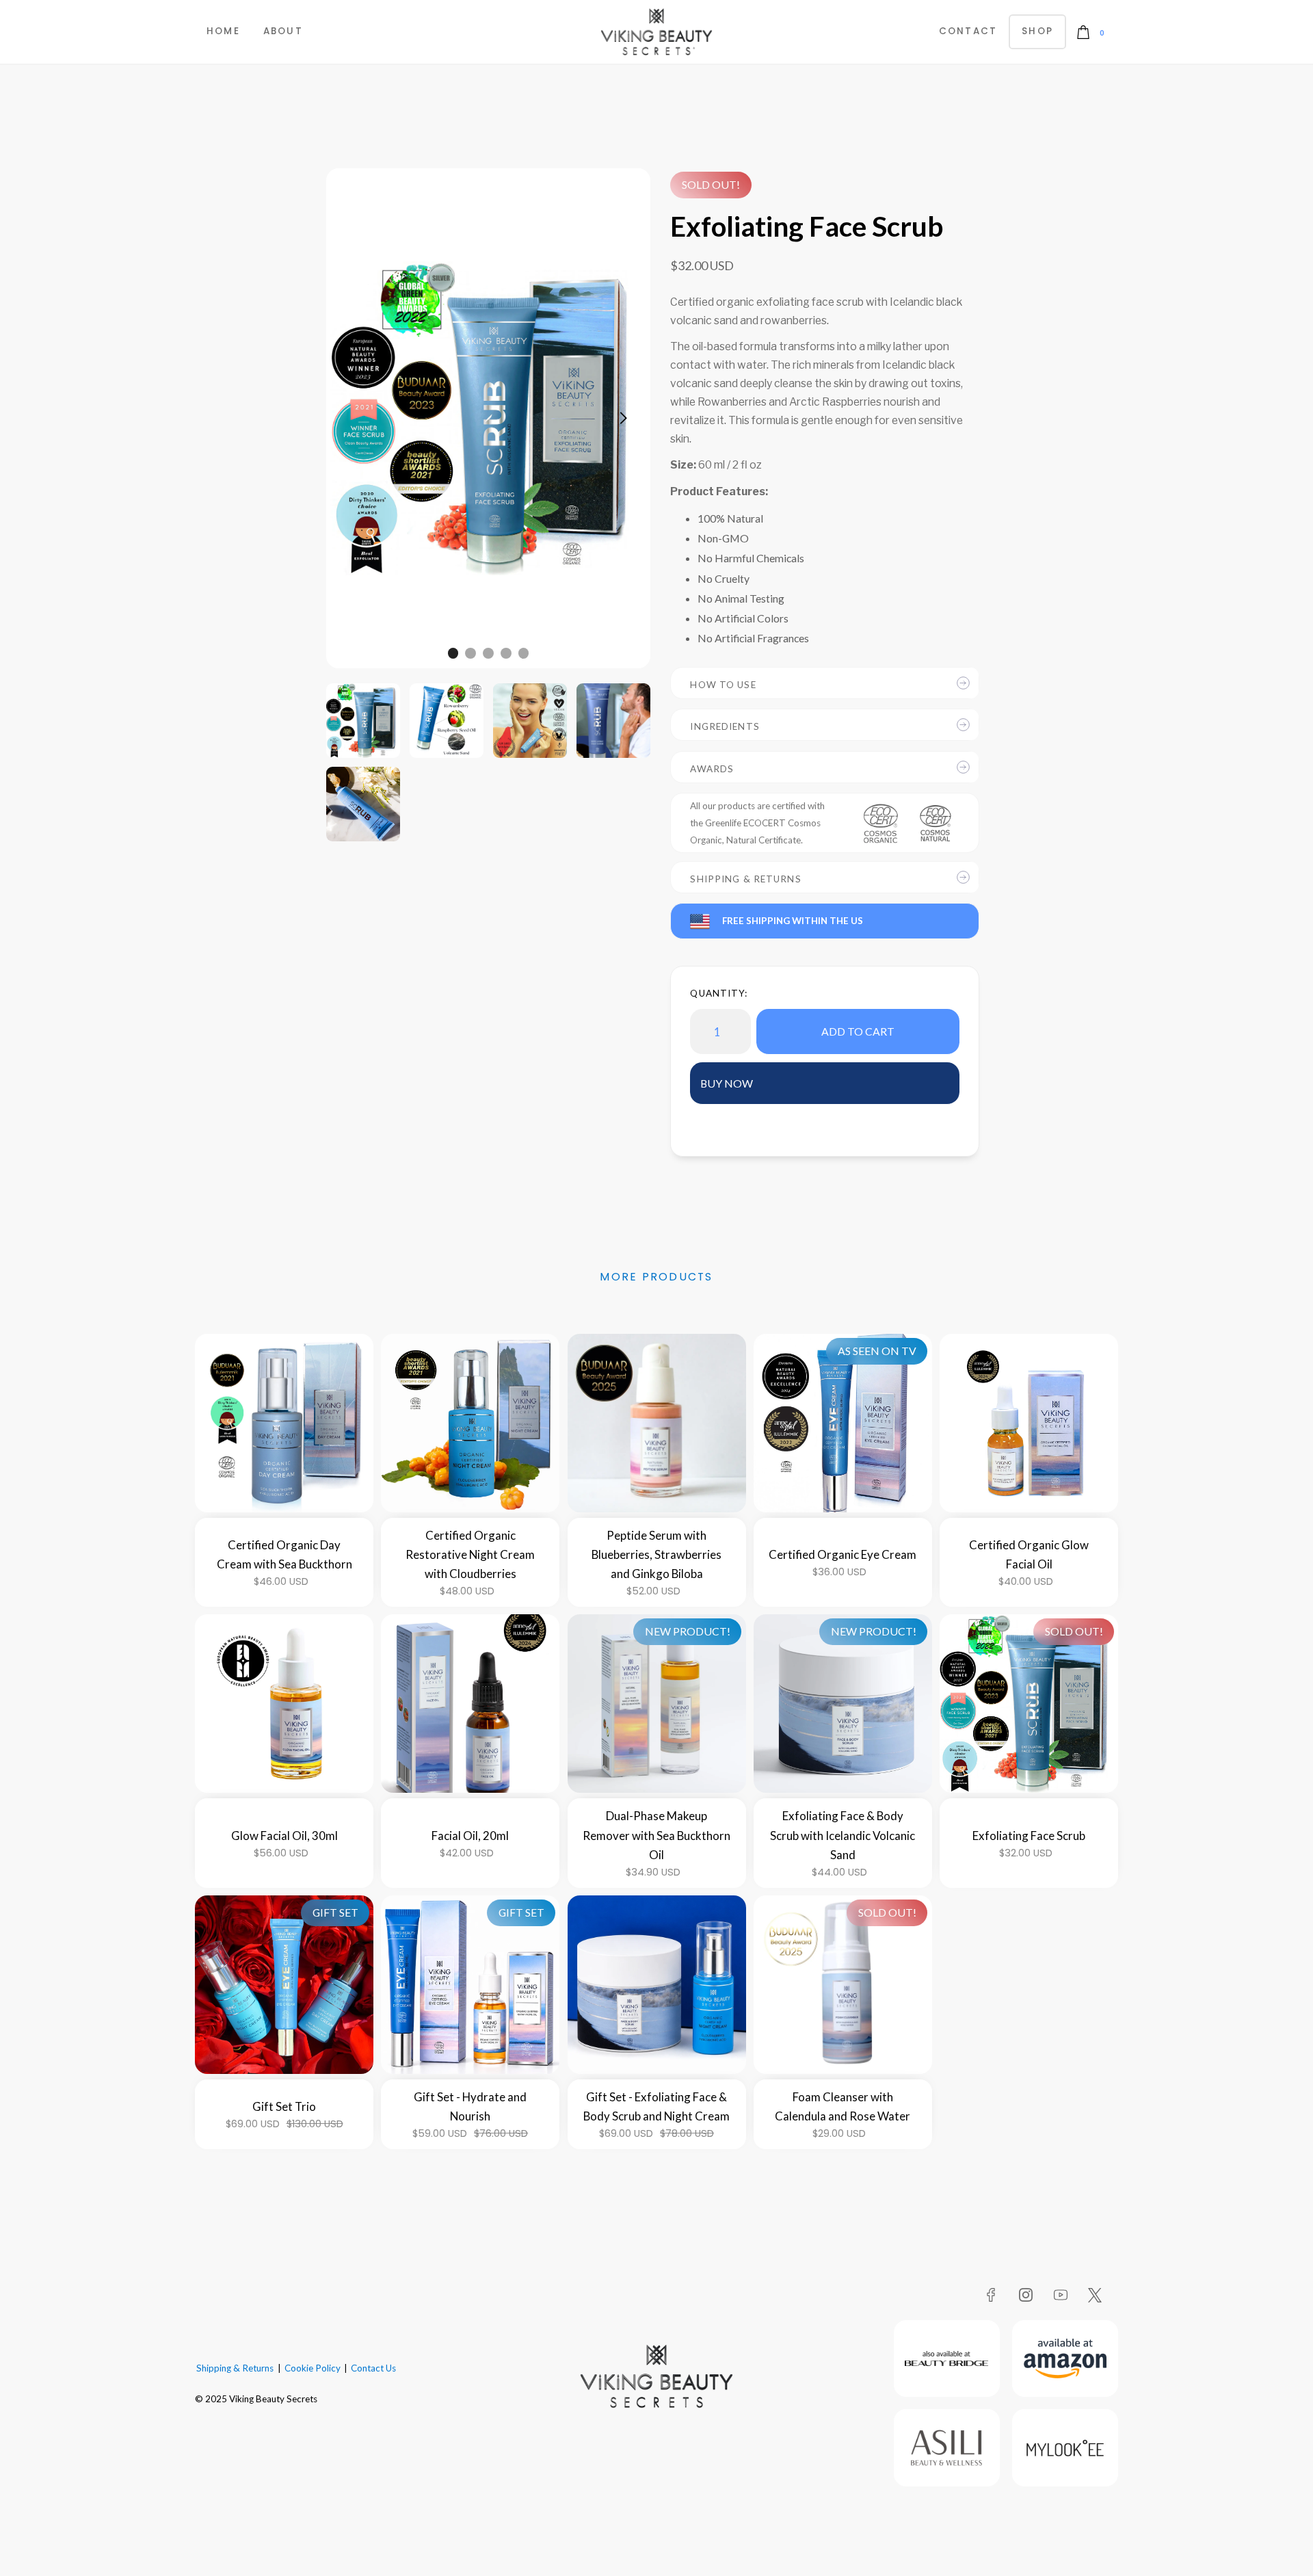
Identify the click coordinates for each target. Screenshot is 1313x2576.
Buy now (727, 1083)
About (283, 31)
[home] (657, 32)
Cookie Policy (313, 2368)
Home (223, 31)
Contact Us (373, 2368)
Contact (968, 31)
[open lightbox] (363, 720)
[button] (1092, 32)
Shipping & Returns (235, 2368)
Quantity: (719, 993)
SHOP (1037, 31)
